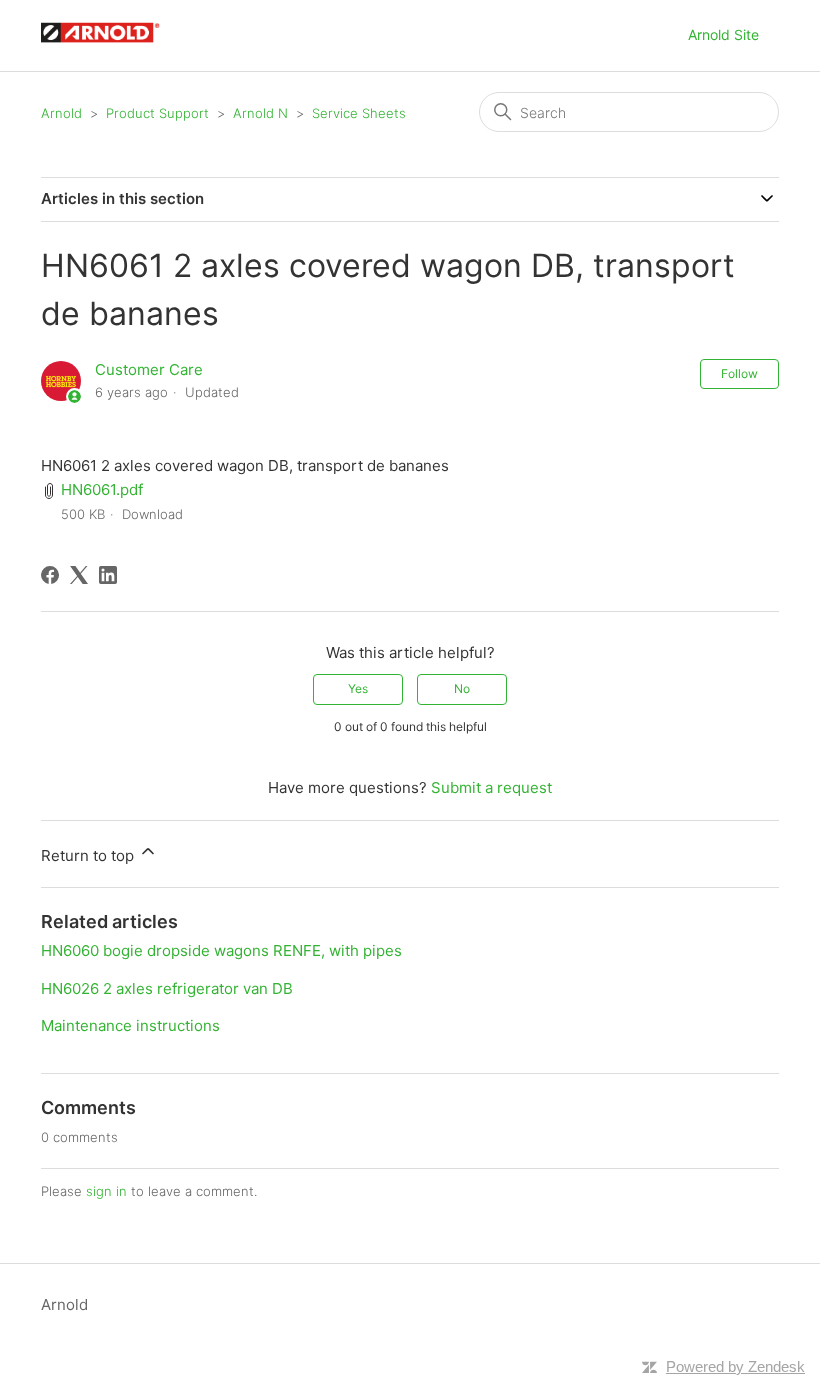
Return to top (89, 855)
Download (152, 514)
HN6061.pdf (102, 489)
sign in (106, 1191)
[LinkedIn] (108, 575)
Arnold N (260, 113)
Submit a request (491, 787)
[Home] (110, 45)
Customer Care (149, 369)
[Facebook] (50, 575)
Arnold (61, 113)
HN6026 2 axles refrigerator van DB (167, 988)
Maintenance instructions (130, 1025)
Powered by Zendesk (735, 1366)
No (462, 688)
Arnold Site (723, 34)
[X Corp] (79, 575)
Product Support (157, 113)
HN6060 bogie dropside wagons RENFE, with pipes (221, 950)
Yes (358, 688)
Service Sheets (359, 113)
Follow (739, 373)
